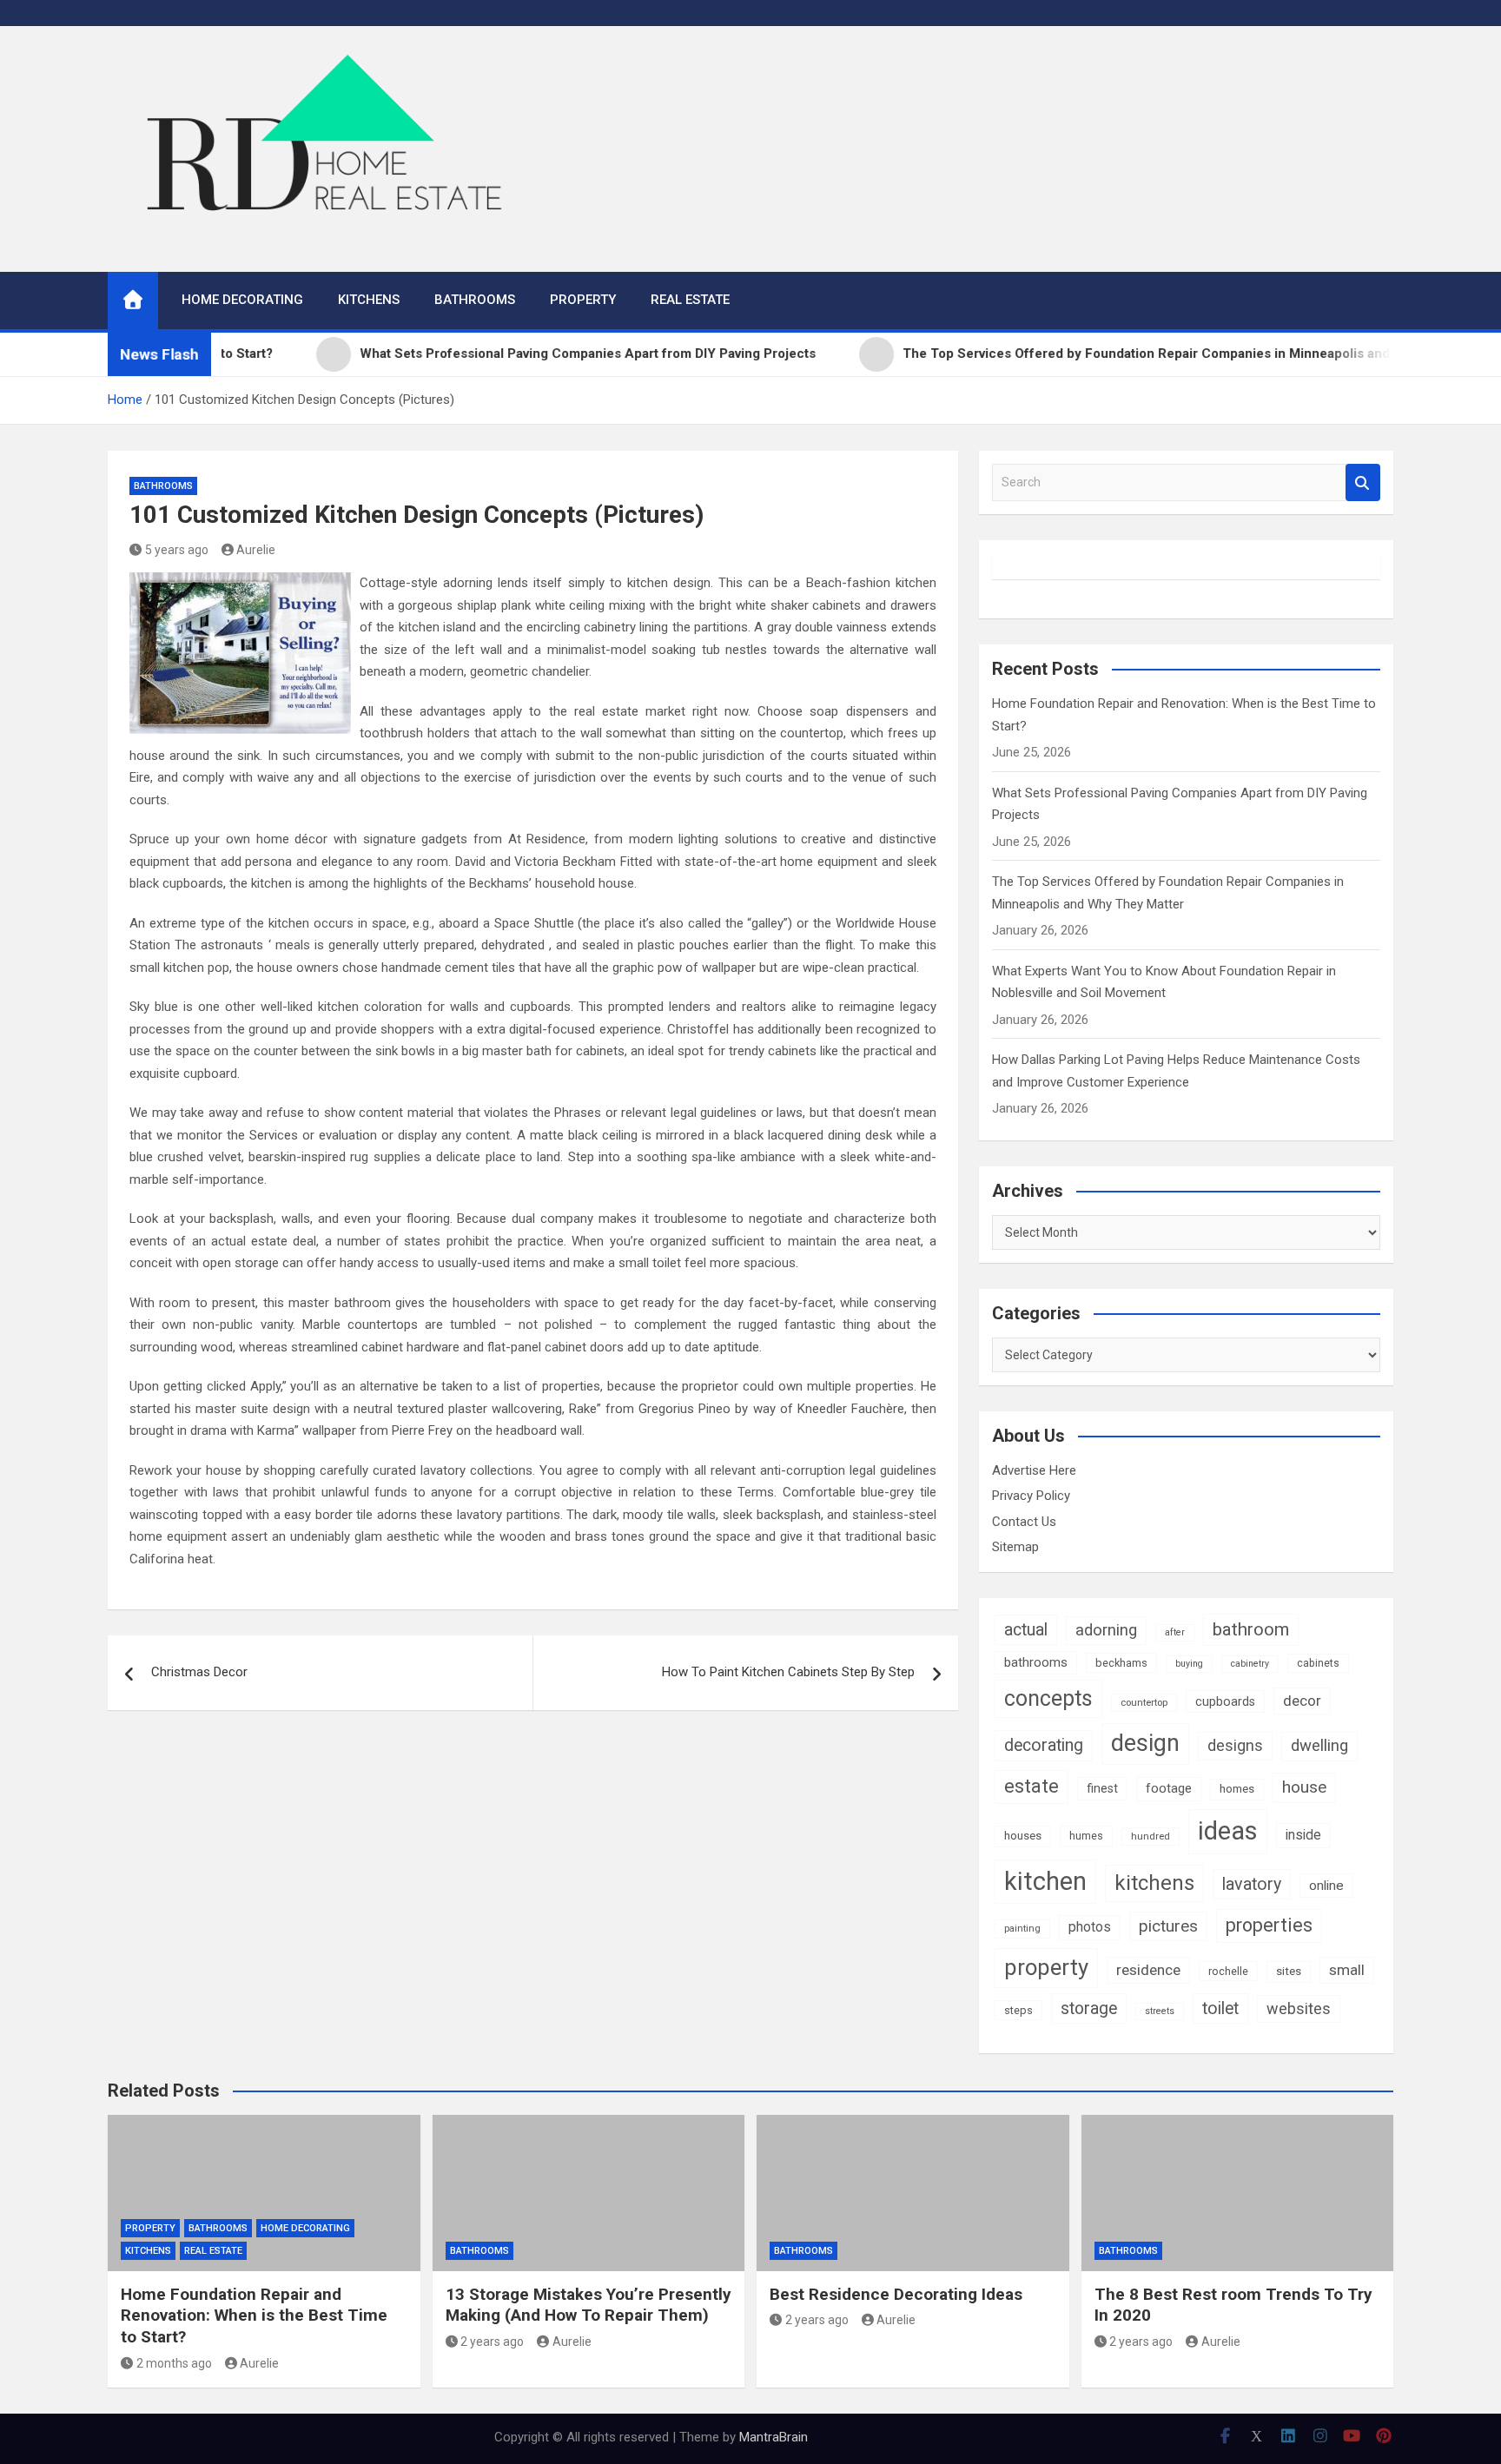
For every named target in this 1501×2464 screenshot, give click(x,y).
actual (1026, 1630)
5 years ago (177, 550)
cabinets (1318, 1663)
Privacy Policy (1031, 1496)
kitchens (1154, 1883)
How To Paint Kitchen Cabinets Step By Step (788, 1672)
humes (1086, 1836)
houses (1023, 1836)
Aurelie (256, 550)
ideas (1228, 1831)
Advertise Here (1034, 1470)
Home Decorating (242, 300)
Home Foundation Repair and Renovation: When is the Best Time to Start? (254, 2315)
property (1046, 1967)
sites (1289, 1971)
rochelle (1228, 1971)
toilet (1220, 2008)
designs (1235, 1745)
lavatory (1252, 1884)
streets (1160, 2011)
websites (1299, 2008)
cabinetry (1250, 1664)
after (1175, 1632)
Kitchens (369, 300)
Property (583, 300)
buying (1189, 1664)
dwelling (1319, 1746)
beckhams (1121, 1663)
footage (1169, 1788)
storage (1089, 2008)
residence (1148, 1970)
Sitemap (1015, 1547)
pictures (1168, 1926)
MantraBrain (774, 2437)
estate (1032, 1786)
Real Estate (690, 300)
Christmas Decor (199, 1672)
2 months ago (174, 2363)
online (1326, 1886)
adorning (1106, 1630)
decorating (1044, 1745)
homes (1237, 1789)
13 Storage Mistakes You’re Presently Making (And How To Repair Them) (588, 2305)
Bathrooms (475, 300)
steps (1018, 2010)
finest (1102, 1788)
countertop (1144, 1702)
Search (1363, 482)
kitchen (1045, 1881)
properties (1269, 1925)
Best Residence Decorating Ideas (896, 2294)
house (1304, 1787)
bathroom (1251, 1629)
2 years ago (492, 2342)
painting (1022, 1928)
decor (1302, 1701)
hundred (1151, 1836)
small (1347, 1970)
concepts (1048, 1698)
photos (1090, 1927)
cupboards (1225, 1701)
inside (1303, 1835)
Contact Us (1024, 1522)
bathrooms (1036, 1662)
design (1145, 1743)
